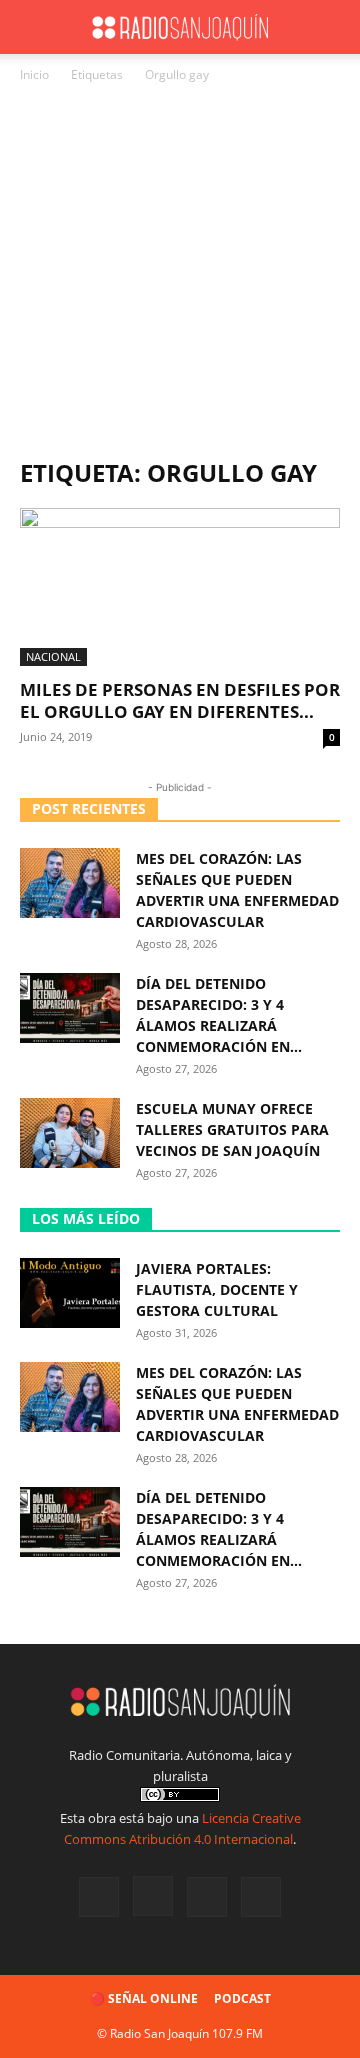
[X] (207, 1897)
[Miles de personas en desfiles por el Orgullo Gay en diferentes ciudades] (180, 587)
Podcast (242, 1998)
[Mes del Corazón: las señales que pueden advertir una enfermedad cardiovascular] (70, 883)
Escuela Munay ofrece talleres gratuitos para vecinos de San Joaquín (232, 1129)
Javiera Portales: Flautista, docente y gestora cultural (217, 1289)
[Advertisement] (180, 276)
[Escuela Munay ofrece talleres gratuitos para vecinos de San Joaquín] (70, 1133)
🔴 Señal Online (144, 1998)
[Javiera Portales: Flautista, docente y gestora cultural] (70, 1293)
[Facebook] (99, 1897)
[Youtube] (261, 1897)
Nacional (53, 656)
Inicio (34, 74)
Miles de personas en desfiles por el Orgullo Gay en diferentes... (180, 700)
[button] (34, 27)
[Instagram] (153, 1896)
